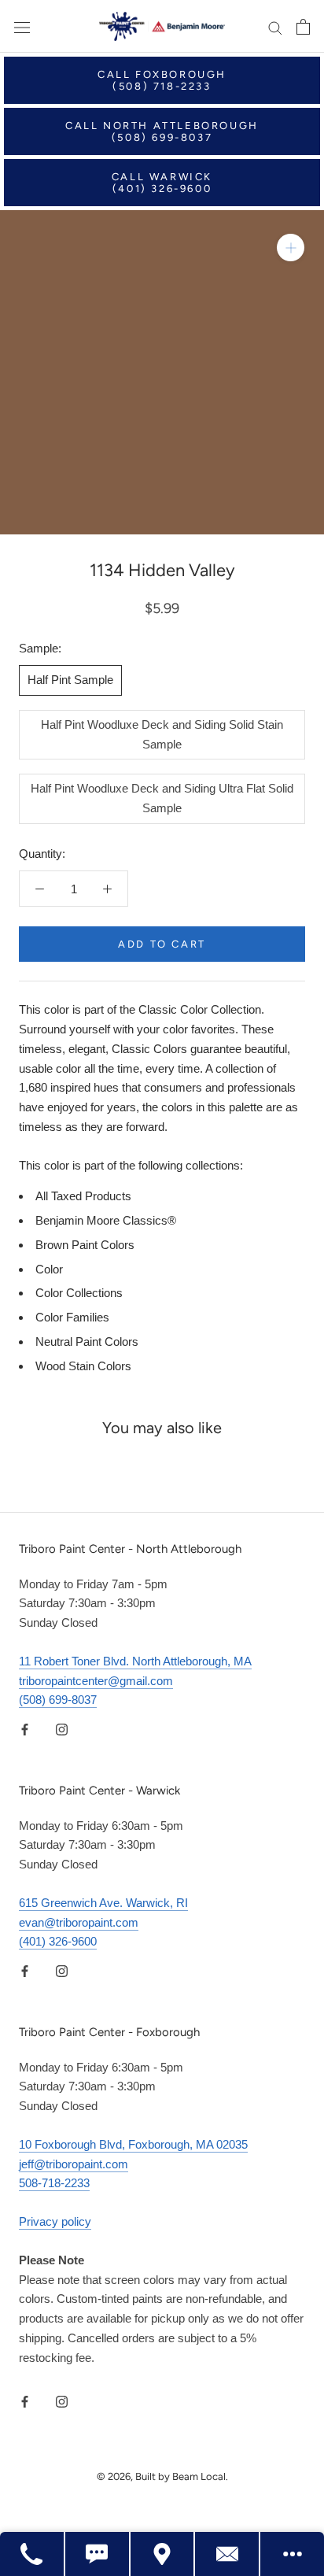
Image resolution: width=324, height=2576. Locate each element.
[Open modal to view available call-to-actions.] (292, 2554)
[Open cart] (303, 27)
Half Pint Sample (70, 680)
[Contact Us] (228, 2554)
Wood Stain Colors (83, 1366)
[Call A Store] (33, 2554)
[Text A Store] (98, 2554)
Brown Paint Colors (85, 1245)
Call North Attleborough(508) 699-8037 (162, 131)
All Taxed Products (83, 1196)
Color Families (72, 1317)
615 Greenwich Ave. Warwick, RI (103, 1903)
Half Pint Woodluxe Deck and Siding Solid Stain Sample (162, 734)
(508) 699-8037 (58, 1700)
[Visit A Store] (163, 2554)
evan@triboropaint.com (79, 1922)
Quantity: (42, 854)
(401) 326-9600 (58, 1941)
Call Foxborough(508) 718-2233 (162, 80)
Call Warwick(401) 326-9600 (162, 183)
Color (49, 1269)
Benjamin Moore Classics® (106, 1220)
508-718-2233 (54, 2183)
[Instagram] (62, 1729)
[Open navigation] (22, 27)
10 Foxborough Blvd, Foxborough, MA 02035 (133, 2144)
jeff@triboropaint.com (74, 2164)
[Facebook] (25, 1729)
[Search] (275, 27)
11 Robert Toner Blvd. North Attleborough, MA (135, 1661)
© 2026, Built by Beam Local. (162, 2476)
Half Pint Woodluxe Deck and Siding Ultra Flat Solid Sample (162, 798)
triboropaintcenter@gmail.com (96, 1681)
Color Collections (79, 1293)
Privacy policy (55, 2221)
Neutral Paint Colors (87, 1342)
